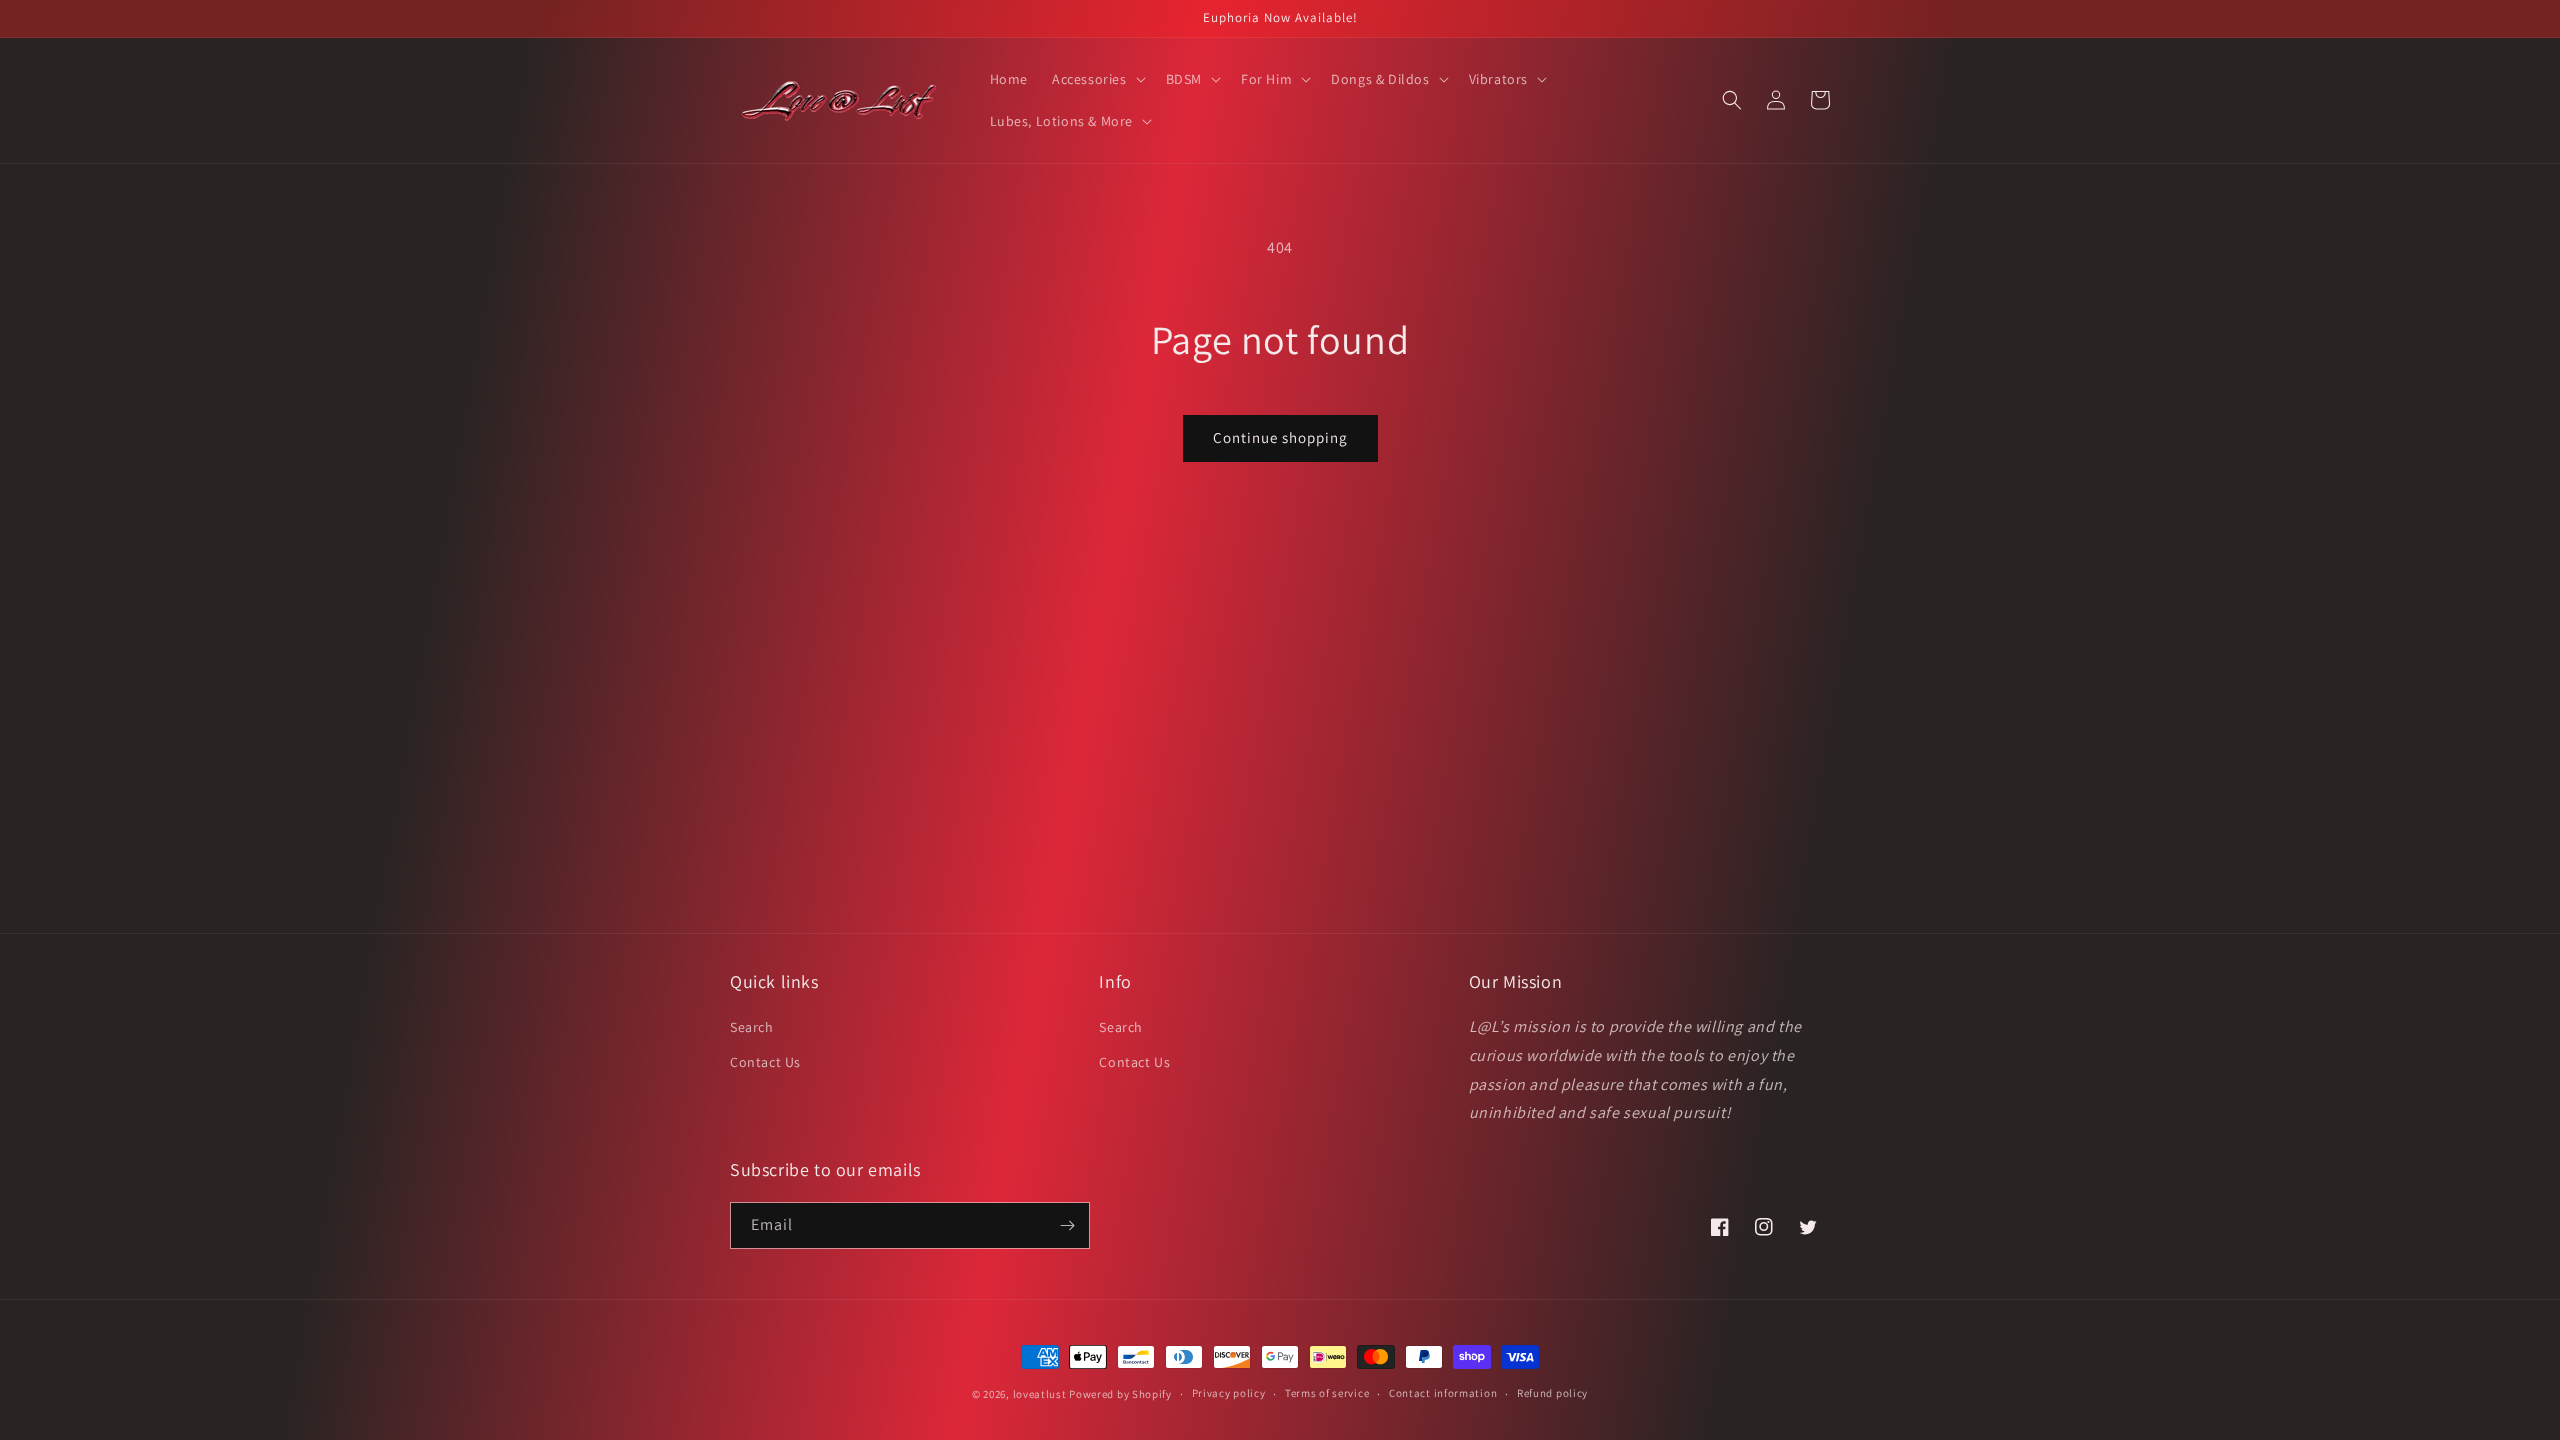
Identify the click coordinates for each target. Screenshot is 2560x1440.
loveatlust (1040, 1394)
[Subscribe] (1067, 1225)
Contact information (1443, 1393)
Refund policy (1552, 1393)
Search (752, 1027)
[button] (1097, 79)
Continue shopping (1280, 437)
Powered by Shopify (1120, 1394)
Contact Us (765, 1062)
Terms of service (1327, 1393)
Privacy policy (1229, 1393)
